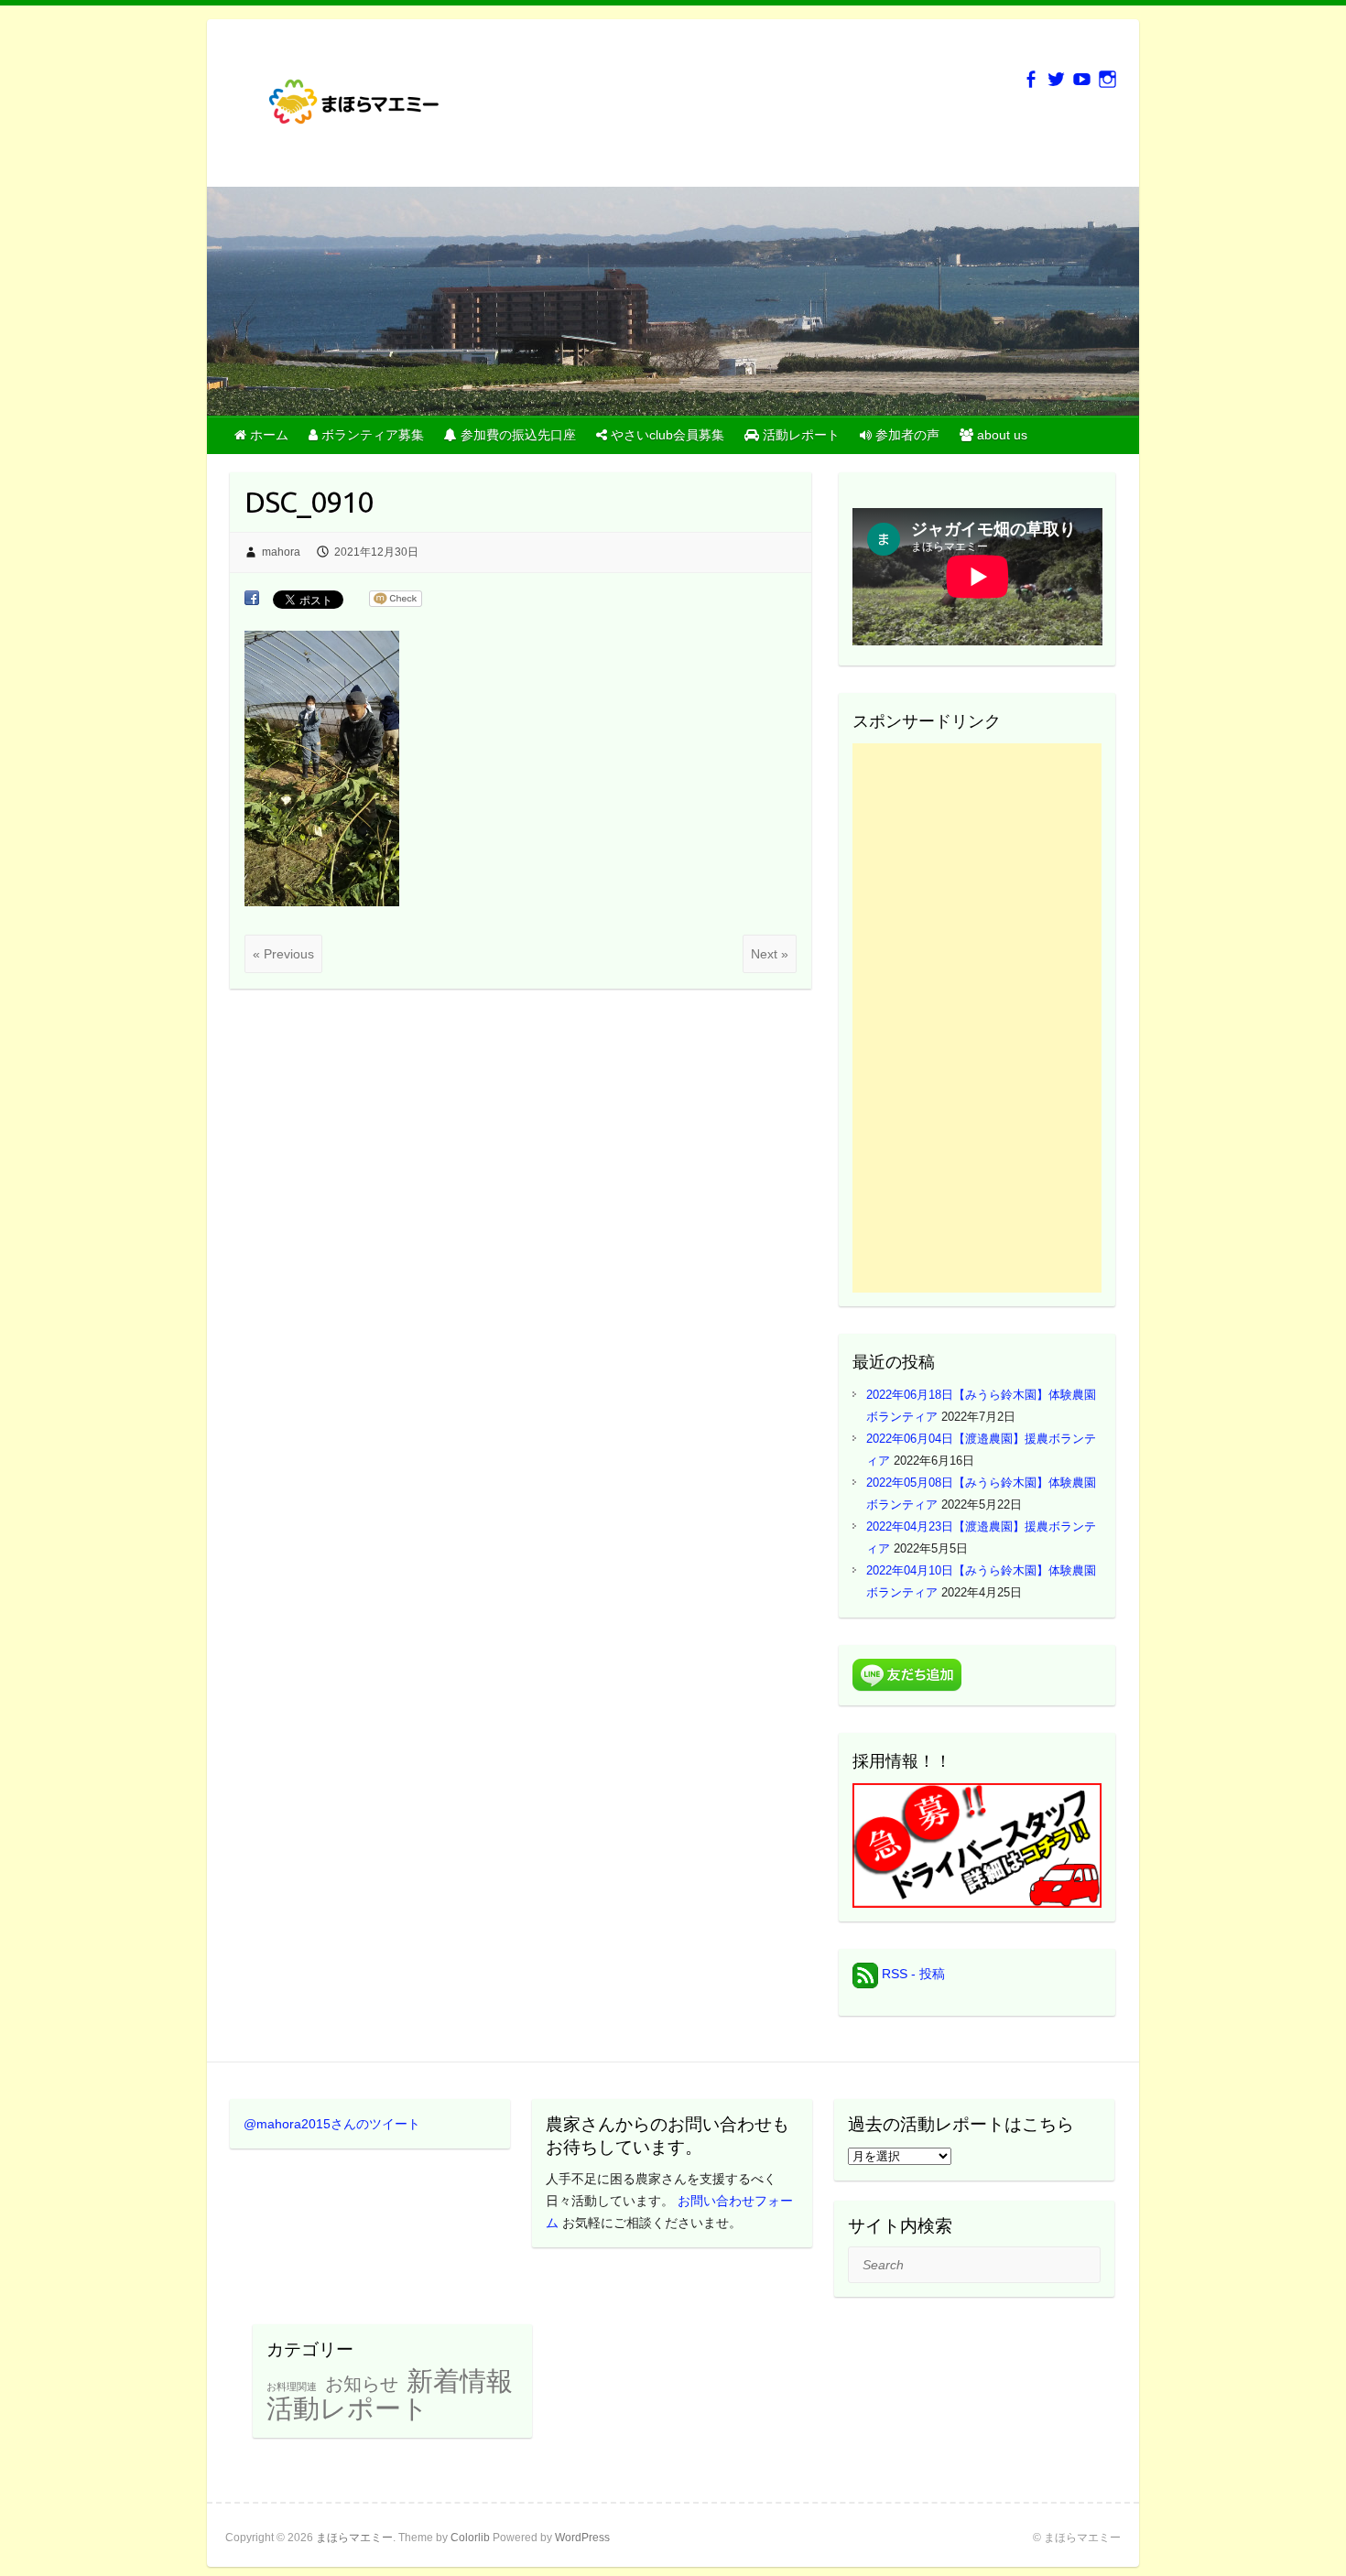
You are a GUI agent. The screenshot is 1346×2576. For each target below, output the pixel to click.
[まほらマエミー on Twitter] (1056, 79)
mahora (281, 552)
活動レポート (347, 2408)
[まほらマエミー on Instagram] (1107, 79)
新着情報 (460, 2381)
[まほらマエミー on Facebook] (1031, 79)
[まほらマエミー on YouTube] (1082, 79)
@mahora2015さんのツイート (332, 2124)
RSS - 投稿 (912, 1974)
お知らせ (362, 2384)
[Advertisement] (977, 1018)
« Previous (283, 954)
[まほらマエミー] (363, 108)
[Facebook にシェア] (252, 599)
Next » (770, 954)
